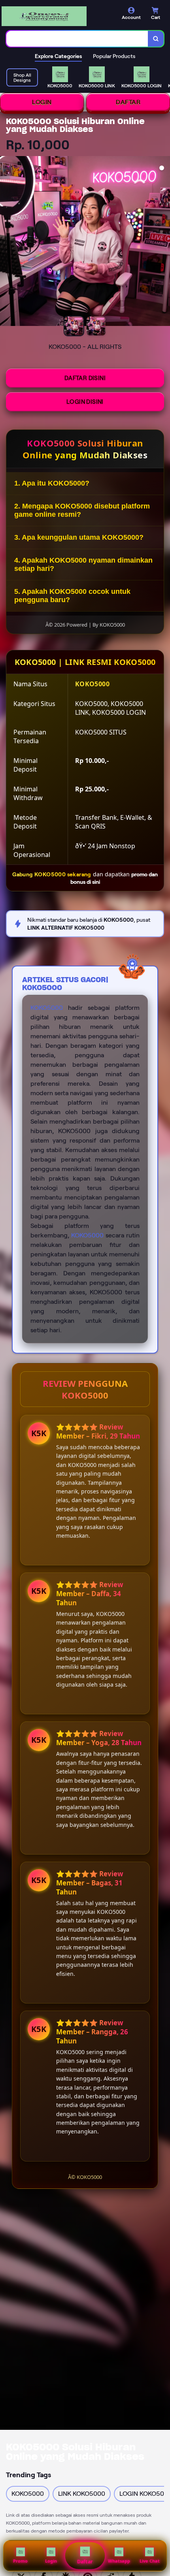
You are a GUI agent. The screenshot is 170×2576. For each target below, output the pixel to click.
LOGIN (42, 102)
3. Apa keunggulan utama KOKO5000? (79, 537)
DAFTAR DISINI (85, 378)
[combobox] (77, 39)
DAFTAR (128, 102)
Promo (20, 2561)
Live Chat (150, 2561)
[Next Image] (164, 242)
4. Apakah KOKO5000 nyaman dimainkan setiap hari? (83, 564)
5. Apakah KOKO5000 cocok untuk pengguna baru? (72, 596)
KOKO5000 (47, 1008)
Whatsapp (119, 2561)
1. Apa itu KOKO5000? (52, 483)
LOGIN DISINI (85, 402)
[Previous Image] (6, 242)
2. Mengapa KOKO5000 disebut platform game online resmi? (82, 510)
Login (51, 2561)
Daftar (85, 2562)
